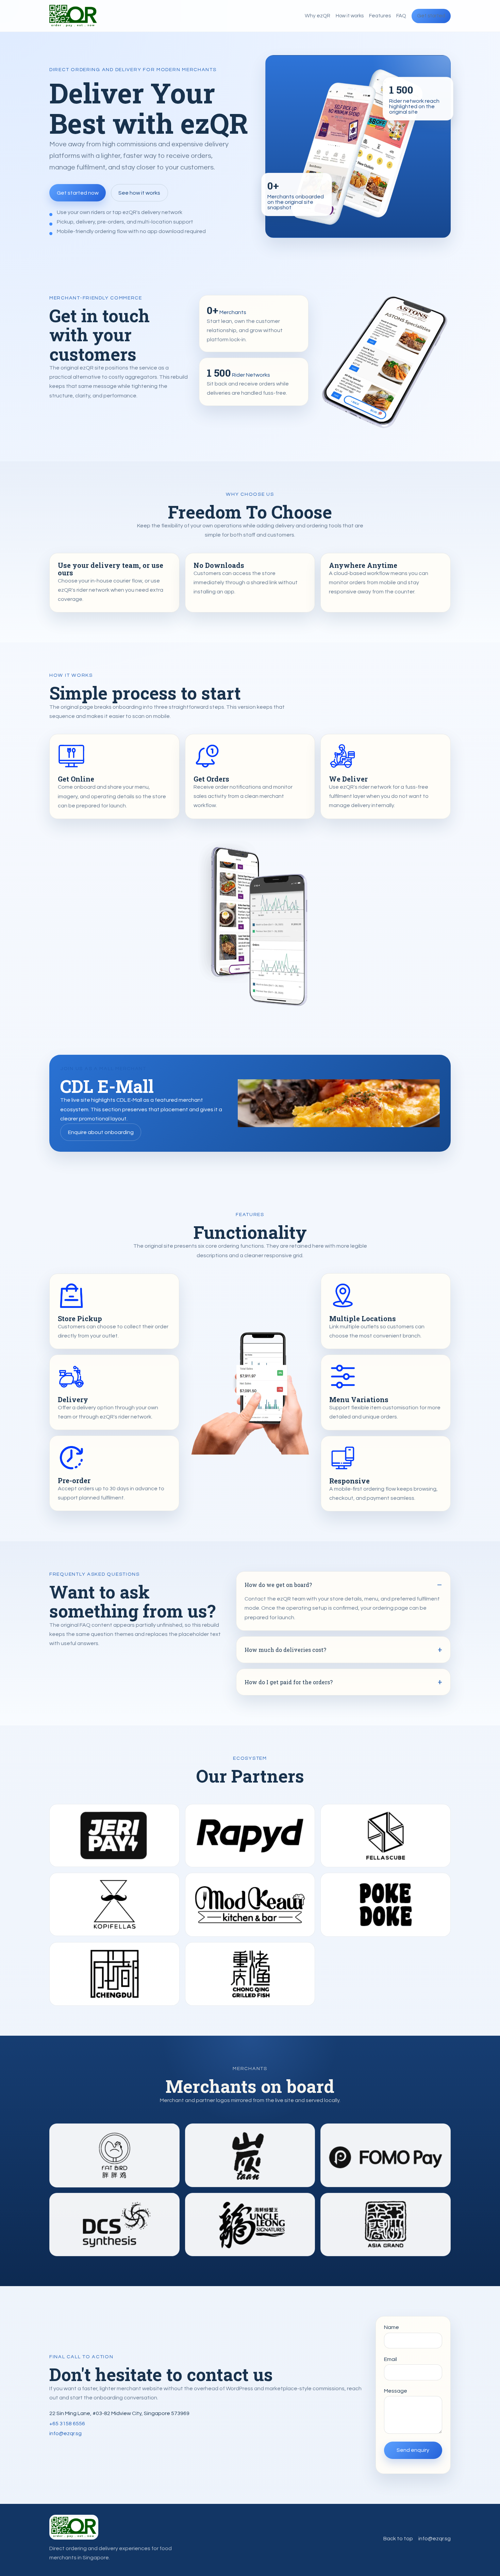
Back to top (398, 2539)
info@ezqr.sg (65, 2433)
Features (380, 16)
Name (391, 2327)
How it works (350, 16)
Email (390, 2359)
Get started (431, 16)
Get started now (78, 193)
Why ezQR (318, 16)
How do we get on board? (278, 1585)
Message (396, 2391)
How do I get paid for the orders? (289, 1682)
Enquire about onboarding (101, 1132)
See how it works (139, 193)
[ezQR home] (73, 16)
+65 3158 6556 (67, 2424)
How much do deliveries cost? (285, 1650)
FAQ (401, 16)
